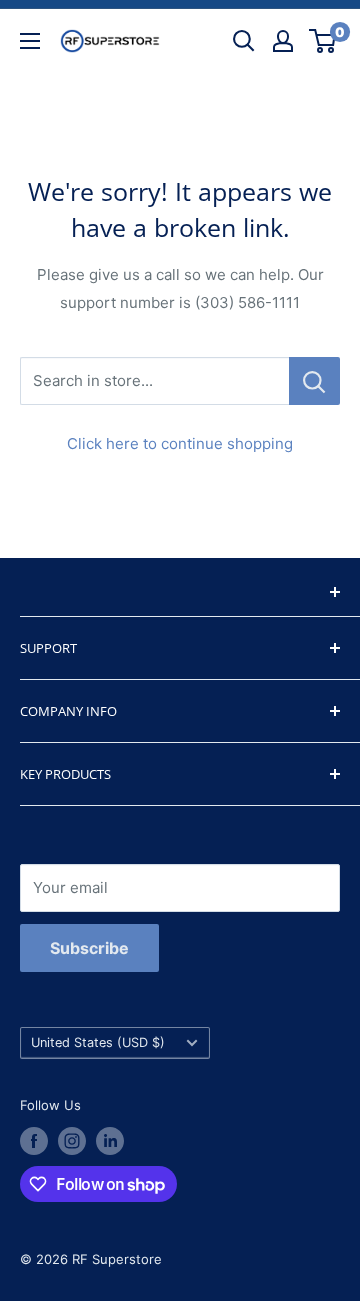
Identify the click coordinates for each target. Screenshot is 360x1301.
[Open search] (244, 41)
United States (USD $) (98, 1042)
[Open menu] (30, 41)
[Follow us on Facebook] (34, 1141)
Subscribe (89, 948)
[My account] (283, 41)
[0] (323, 41)
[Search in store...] (314, 381)
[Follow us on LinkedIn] (110, 1141)
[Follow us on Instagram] (72, 1141)
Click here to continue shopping (180, 443)
